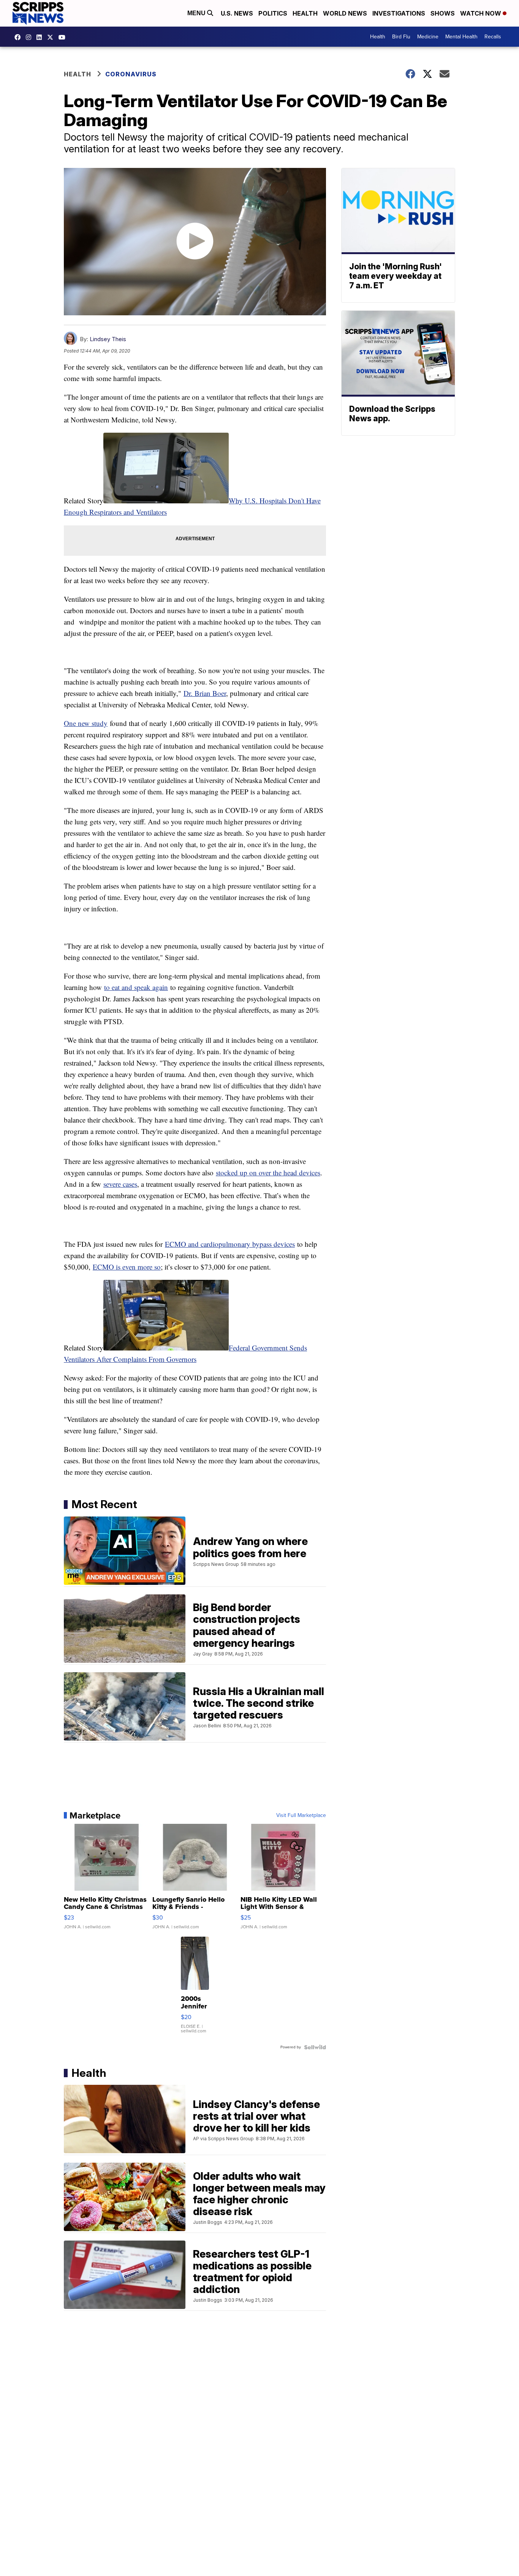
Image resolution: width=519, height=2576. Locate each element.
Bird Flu (401, 37)
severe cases (120, 1184)
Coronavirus (131, 74)
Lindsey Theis (108, 339)
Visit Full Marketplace (301, 1815)
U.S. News (237, 13)
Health (305, 13)
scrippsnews (19, 37)
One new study (86, 723)
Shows (443, 13)
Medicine (428, 37)
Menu (197, 13)
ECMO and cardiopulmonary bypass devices (230, 1244)
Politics (273, 13)
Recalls (493, 37)
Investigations (399, 13)
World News (345, 13)
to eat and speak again (136, 987)
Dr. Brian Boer (205, 693)
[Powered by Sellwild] (315, 2047)
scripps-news (41, 37)
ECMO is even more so (127, 1267)
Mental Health (461, 37)
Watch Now (481, 13)
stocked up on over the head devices (268, 1173)
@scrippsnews (64, 37)
